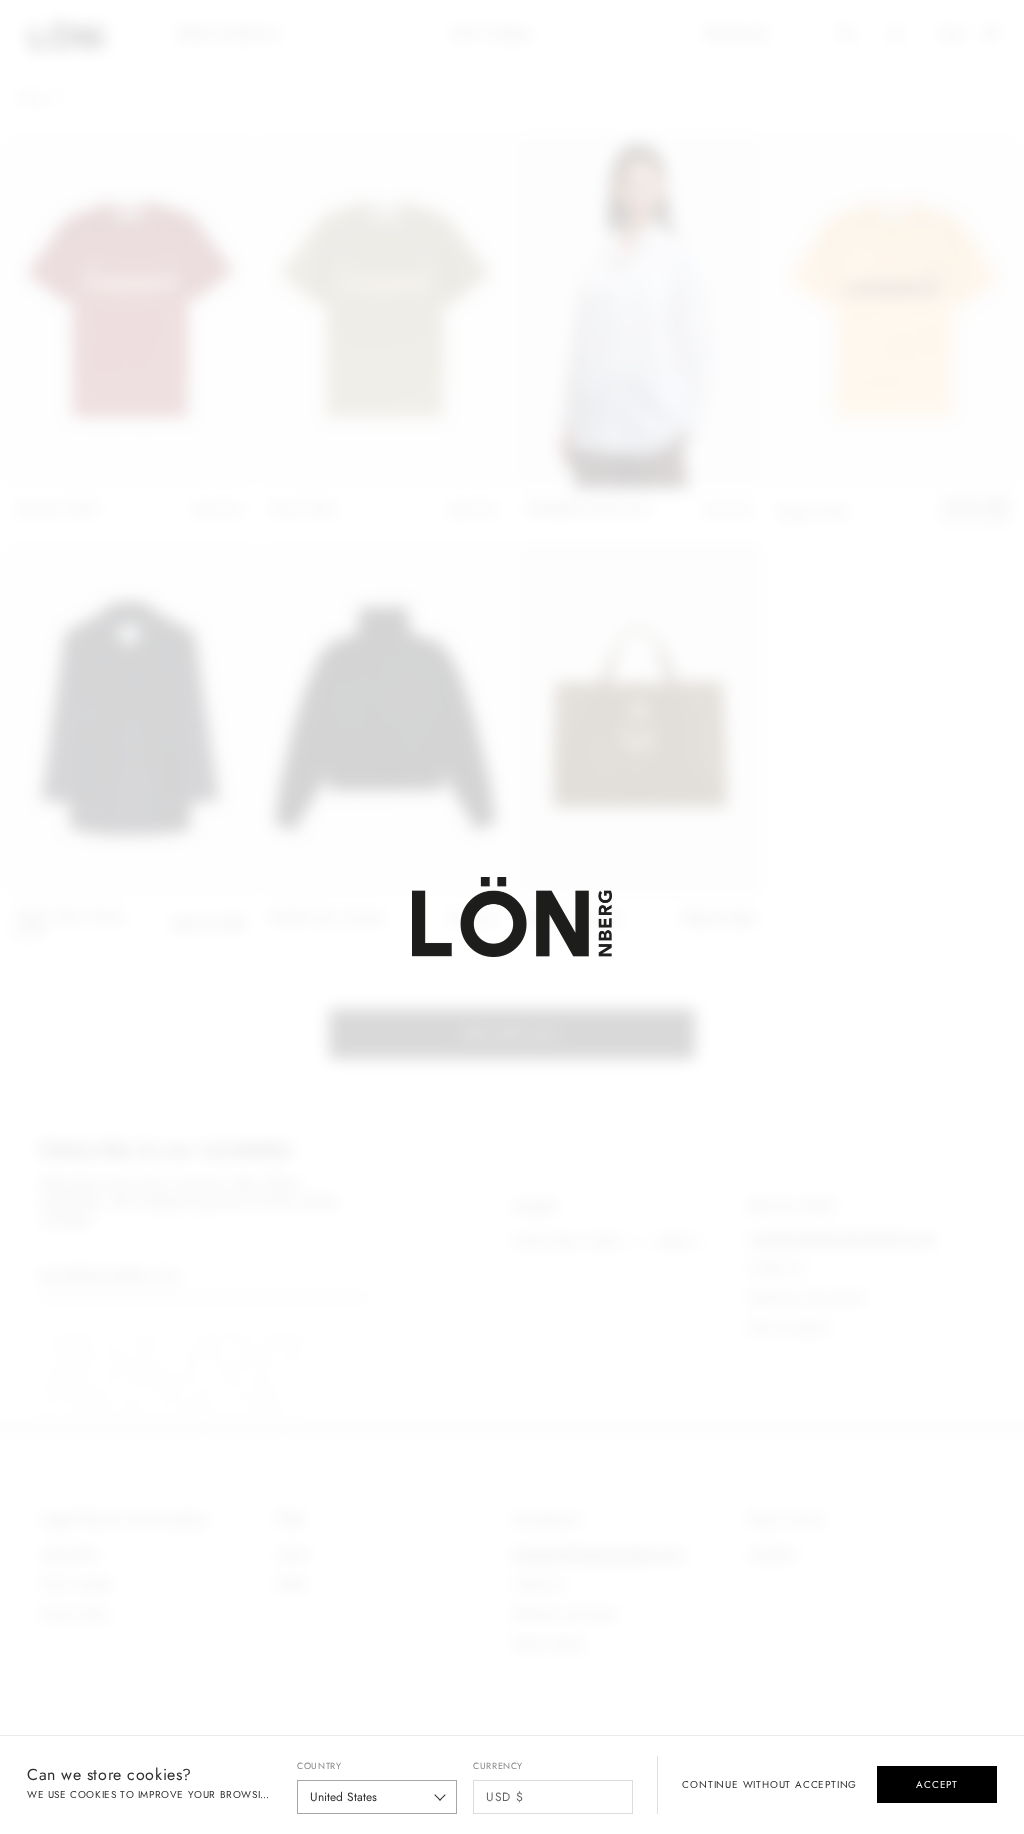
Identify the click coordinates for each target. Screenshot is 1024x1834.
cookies (93, 1794)
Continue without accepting (769, 1785)
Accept (937, 1784)
